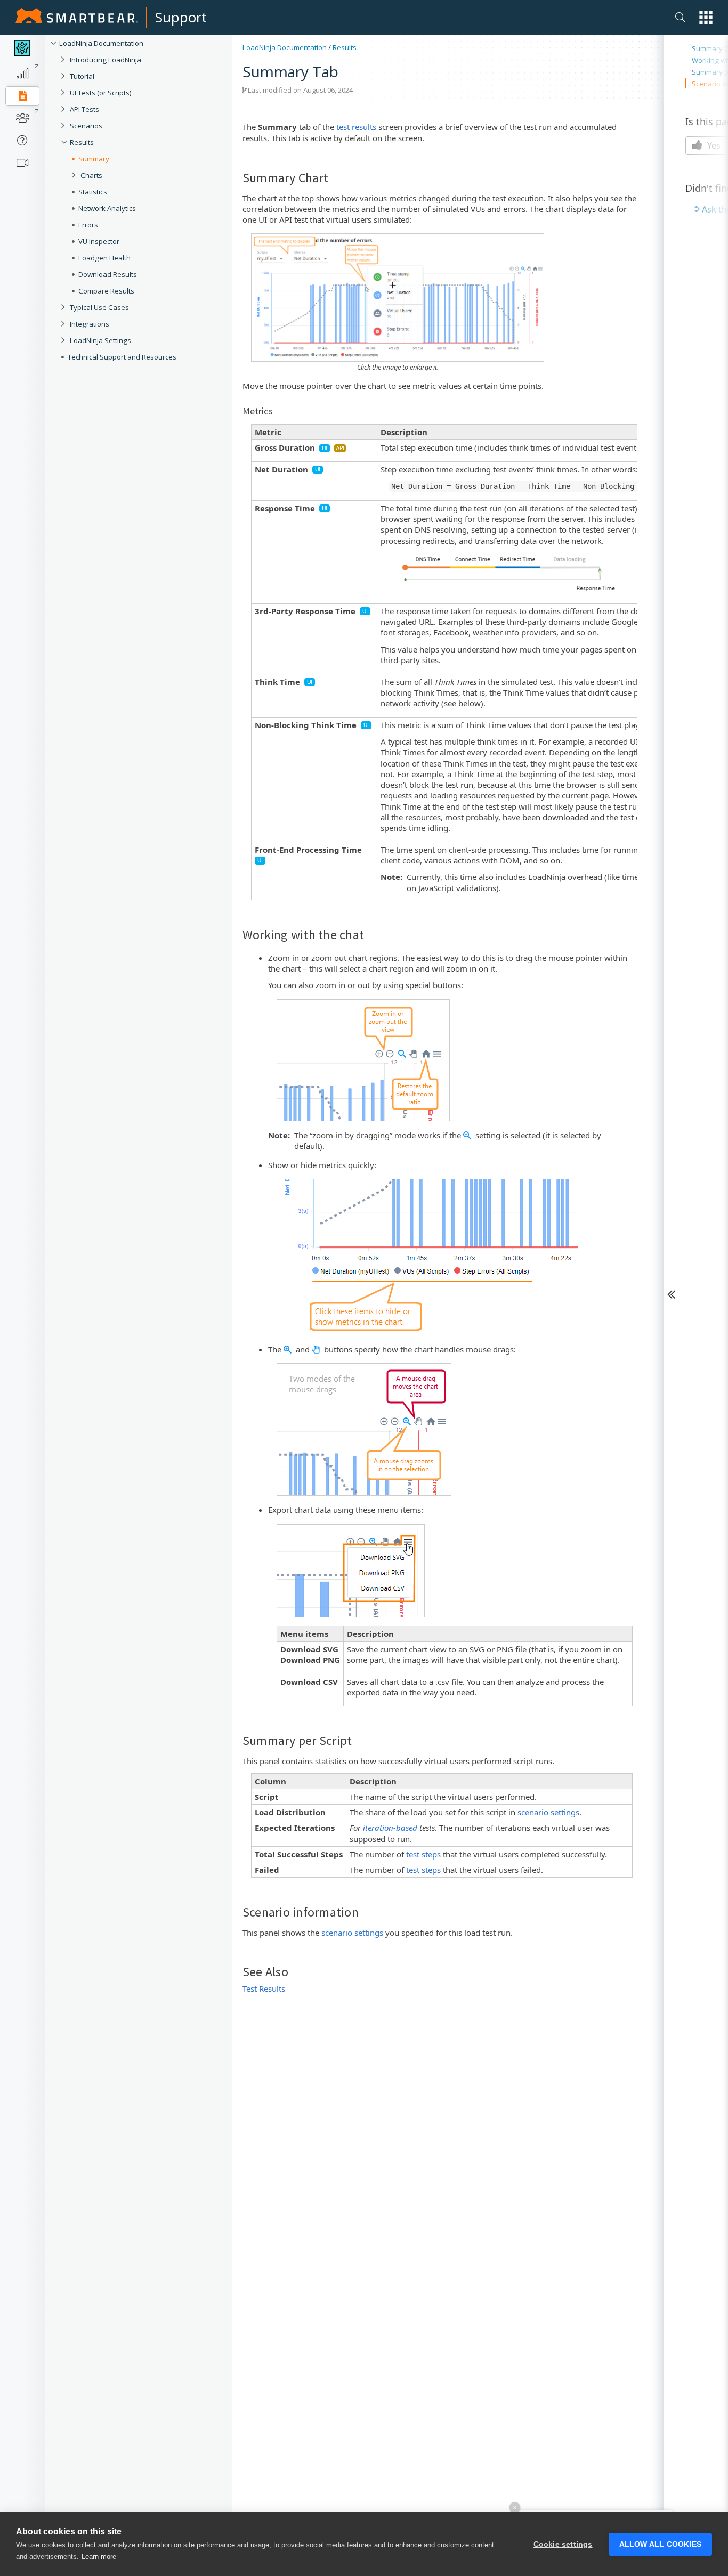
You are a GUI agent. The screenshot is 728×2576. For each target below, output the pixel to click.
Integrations (90, 324)
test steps (423, 1854)
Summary (94, 159)
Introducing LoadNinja (106, 60)
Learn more (99, 2557)
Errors (88, 225)
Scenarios (86, 126)
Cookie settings (563, 2544)
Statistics (93, 192)
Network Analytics (107, 208)
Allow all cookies (660, 2544)
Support (181, 17)
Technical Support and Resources (122, 357)
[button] (706, 17)
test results (356, 127)
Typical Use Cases (99, 307)
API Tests (84, 109)
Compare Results (106, 291)
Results (82, 142)
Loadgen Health (104, 258)
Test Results (264, 1988)
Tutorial (82, 76)
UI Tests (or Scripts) (101, 93)
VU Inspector (99, 241)
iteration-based (390, 1828)
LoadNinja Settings (100, 340)
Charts (91, 175)
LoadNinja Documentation (101, 43)
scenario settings (548, 1812)
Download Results (108, 274)
